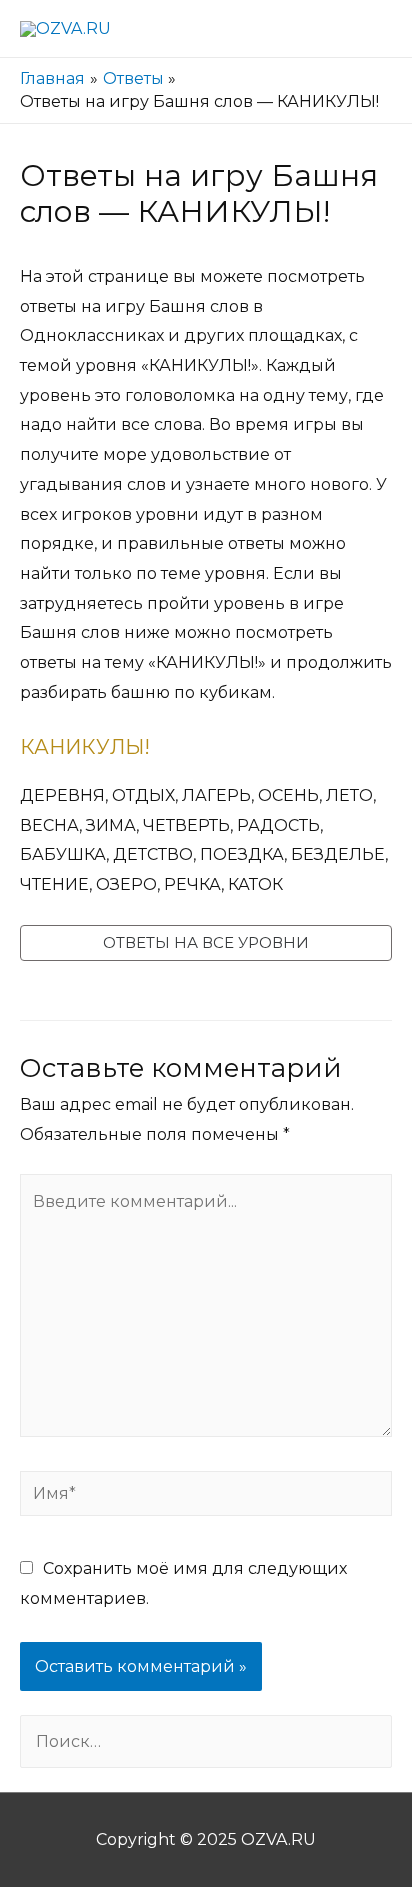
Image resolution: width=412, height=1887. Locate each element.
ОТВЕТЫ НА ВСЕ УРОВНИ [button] (206, 942)
